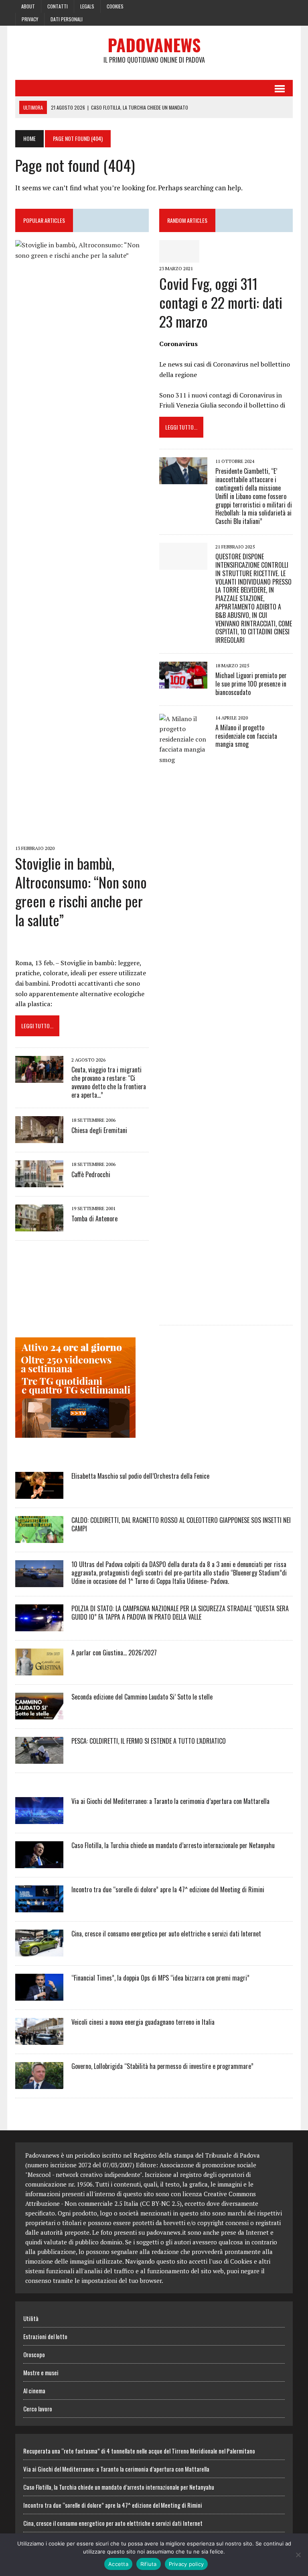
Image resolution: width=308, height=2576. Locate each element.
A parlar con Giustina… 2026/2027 (114, 1653)
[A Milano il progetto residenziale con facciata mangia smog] (183, 1310)
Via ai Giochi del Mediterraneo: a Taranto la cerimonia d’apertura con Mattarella (170, 1801)
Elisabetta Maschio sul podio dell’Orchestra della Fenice (140, 1476)
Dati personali (67, 19)
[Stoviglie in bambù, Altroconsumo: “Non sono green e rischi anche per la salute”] (82, 837)
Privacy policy (186, 2564)
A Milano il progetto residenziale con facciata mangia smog (246, 736)
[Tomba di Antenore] (39, 1226)
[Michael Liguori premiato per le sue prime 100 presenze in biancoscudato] (183, 683)
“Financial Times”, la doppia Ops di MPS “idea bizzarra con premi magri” (160, 1978)
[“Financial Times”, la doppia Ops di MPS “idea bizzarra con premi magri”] (39, 1995)
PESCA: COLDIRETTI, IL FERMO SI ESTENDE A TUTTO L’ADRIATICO (149, 1741)
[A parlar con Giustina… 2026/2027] (39, 1670)
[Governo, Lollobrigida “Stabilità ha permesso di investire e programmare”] (39, 2084)
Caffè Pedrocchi (91, 1174)
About (28, 6)
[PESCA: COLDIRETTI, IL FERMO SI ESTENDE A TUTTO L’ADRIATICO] (39, 1759)
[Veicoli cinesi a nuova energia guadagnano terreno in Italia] (39, 2040)
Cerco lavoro (38, 2409)
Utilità (31, 2318)
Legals (87, 6)
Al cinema (34, 2391)
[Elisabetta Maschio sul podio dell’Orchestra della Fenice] (39, 1494)
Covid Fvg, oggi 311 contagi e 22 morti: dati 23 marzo (221, 302)
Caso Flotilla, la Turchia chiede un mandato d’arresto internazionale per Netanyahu (173, 1845)
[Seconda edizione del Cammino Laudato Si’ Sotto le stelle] (39, 1714)
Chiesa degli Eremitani (99, 1130)
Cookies (115, 6)
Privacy (30, 19)
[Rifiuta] (298, 2555)
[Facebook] (257, 6)
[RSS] (286, 6)
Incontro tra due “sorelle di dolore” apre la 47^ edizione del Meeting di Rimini (168, 1889)
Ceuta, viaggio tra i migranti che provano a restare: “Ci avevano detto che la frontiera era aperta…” (109, 1082)
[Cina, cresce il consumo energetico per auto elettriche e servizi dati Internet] (39, 1951)
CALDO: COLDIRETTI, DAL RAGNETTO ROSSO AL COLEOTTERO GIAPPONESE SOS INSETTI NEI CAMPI (181, 1524)
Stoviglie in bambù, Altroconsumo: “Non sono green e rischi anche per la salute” (81, 891)
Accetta (118, 2564)
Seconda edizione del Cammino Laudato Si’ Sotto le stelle (142, 1697)
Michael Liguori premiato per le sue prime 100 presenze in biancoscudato (251, 684)
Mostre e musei (41, 2372)
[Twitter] (272, 6)
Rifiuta (149, 2564)
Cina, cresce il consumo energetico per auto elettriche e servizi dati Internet (166, 1934)
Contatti (58, 6)
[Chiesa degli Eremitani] (39, 1138)
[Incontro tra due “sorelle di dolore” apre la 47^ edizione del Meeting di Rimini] (39, 1907)
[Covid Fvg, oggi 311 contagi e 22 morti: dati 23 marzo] (179, 257)
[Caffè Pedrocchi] (39, 1182)
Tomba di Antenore (94, 1219)
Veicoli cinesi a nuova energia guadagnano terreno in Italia (143, 2022)
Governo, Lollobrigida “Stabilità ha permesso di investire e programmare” (162, 2066)
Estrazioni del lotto (45, 2336)
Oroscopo (34, 2354)
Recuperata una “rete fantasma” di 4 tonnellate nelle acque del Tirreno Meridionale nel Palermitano (139, 2451)
